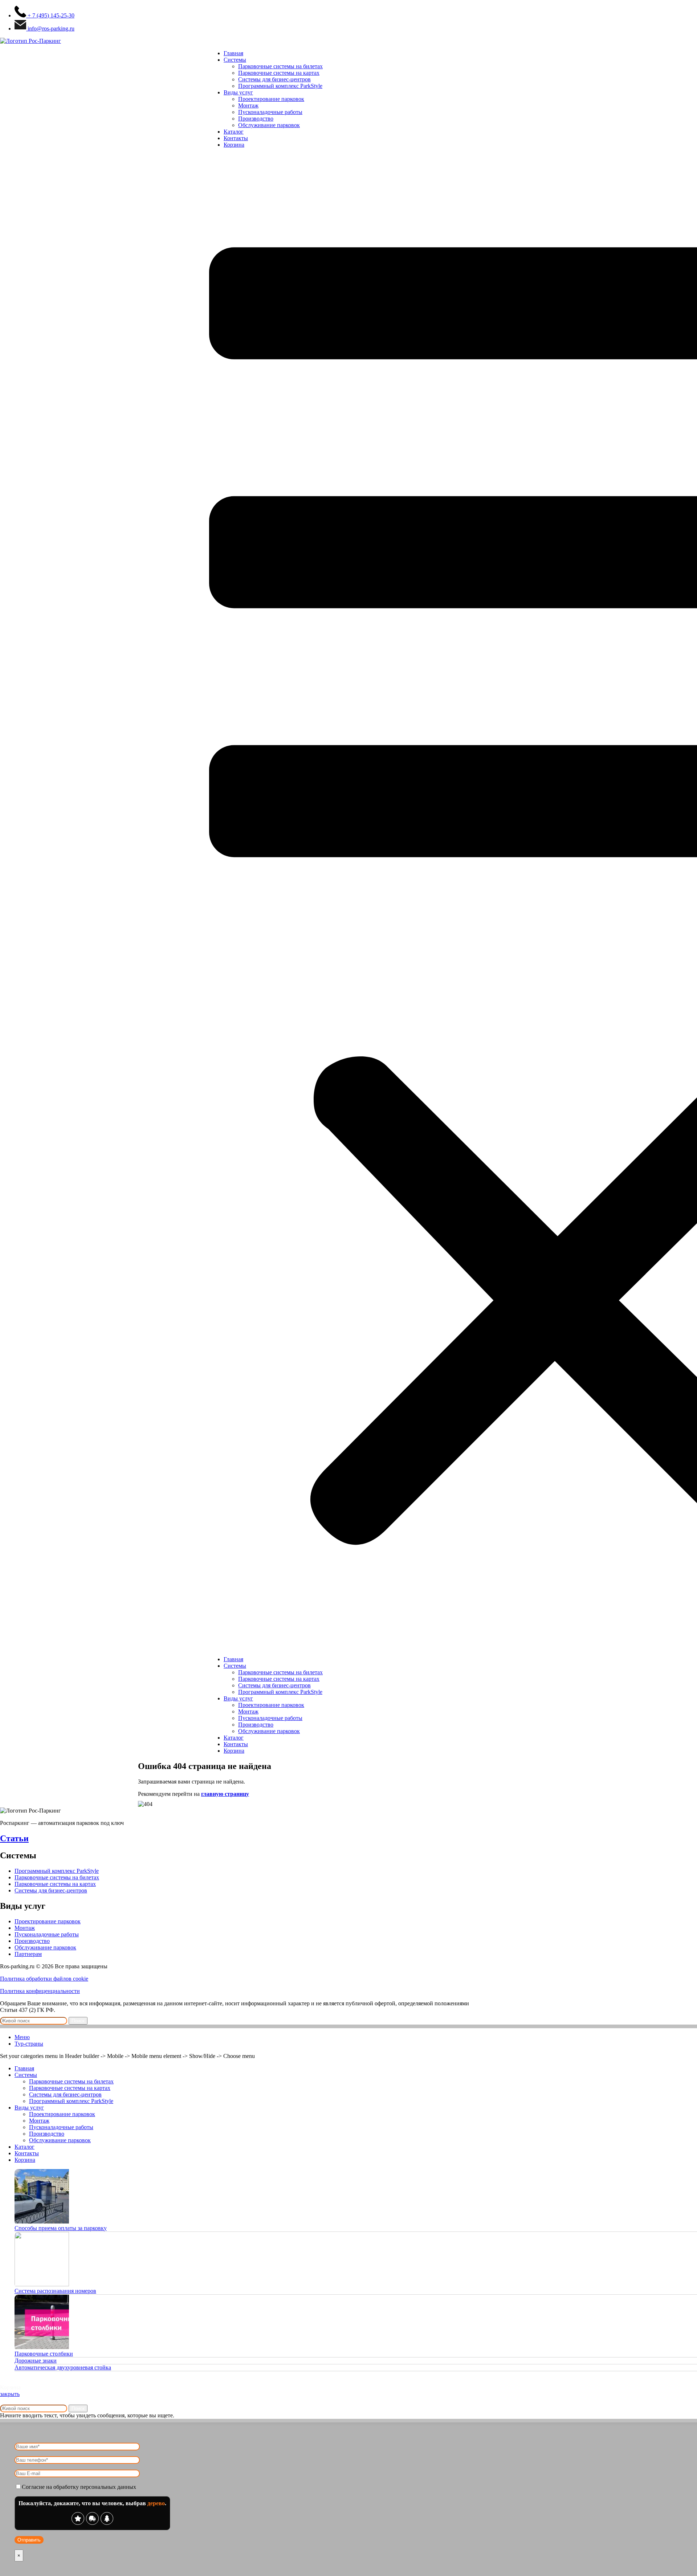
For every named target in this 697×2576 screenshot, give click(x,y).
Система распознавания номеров (55, 2291)
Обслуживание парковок (269, 125)
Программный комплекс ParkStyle (280, 86)
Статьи (14, 1838)
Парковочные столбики (44, 2354)
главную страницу (225, 1794)
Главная (233, 53)
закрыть (10, 2394)
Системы (235, 60)
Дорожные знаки (36, 2361)
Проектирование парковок (271, 99)
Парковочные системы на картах (279, 73)
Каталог (234, 132)
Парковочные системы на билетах (280, 66)
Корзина (234, 145)
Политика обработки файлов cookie (44, 1979)
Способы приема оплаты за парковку (61, 2228)
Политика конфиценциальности (40, 1991)
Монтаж (248, 105)
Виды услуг (238, 92)
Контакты (236, 138)
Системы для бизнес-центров (274, 79)
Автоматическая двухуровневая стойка (63, 2367)
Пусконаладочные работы (270, 112)
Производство (256, 119)
